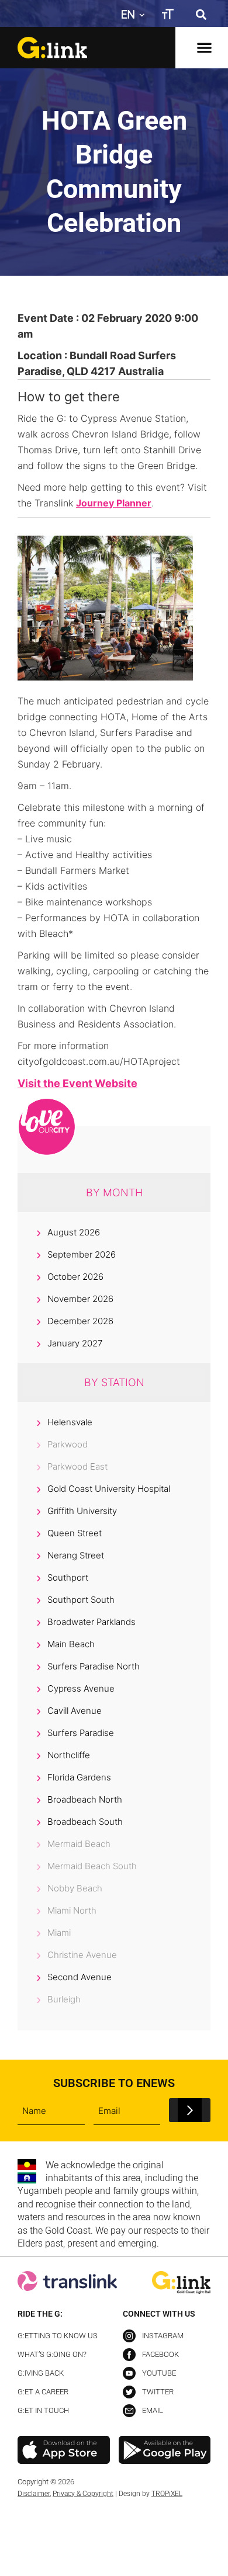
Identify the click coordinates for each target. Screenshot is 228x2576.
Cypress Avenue (81, 1688)
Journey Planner (114, 503)
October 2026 (75, 1277)
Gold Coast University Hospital (109, 1489)
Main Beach (71, 1644)
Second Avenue (80, 1977)
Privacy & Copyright (83, 2494)
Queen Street (75, 1533)
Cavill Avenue (75, 1711)
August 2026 (74, 1232)
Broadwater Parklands (91, 1622)
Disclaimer (34, 2494)
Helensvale (70, 1422)
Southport (68, 1577)
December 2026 (80, 1321)
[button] (201, 14)
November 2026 (80, 1299)
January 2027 (75, 1343)
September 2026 (82, 1254)
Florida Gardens (79, 1777)
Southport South (81, 1600)
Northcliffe (69, 1755)
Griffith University (82, 1511)
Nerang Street (76, 1555)
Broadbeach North (85, 1799)
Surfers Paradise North (94, 1666)
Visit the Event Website (77, 1083)
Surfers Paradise (81, 1733)
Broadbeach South (85, 1822)
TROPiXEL (167, 2494)
